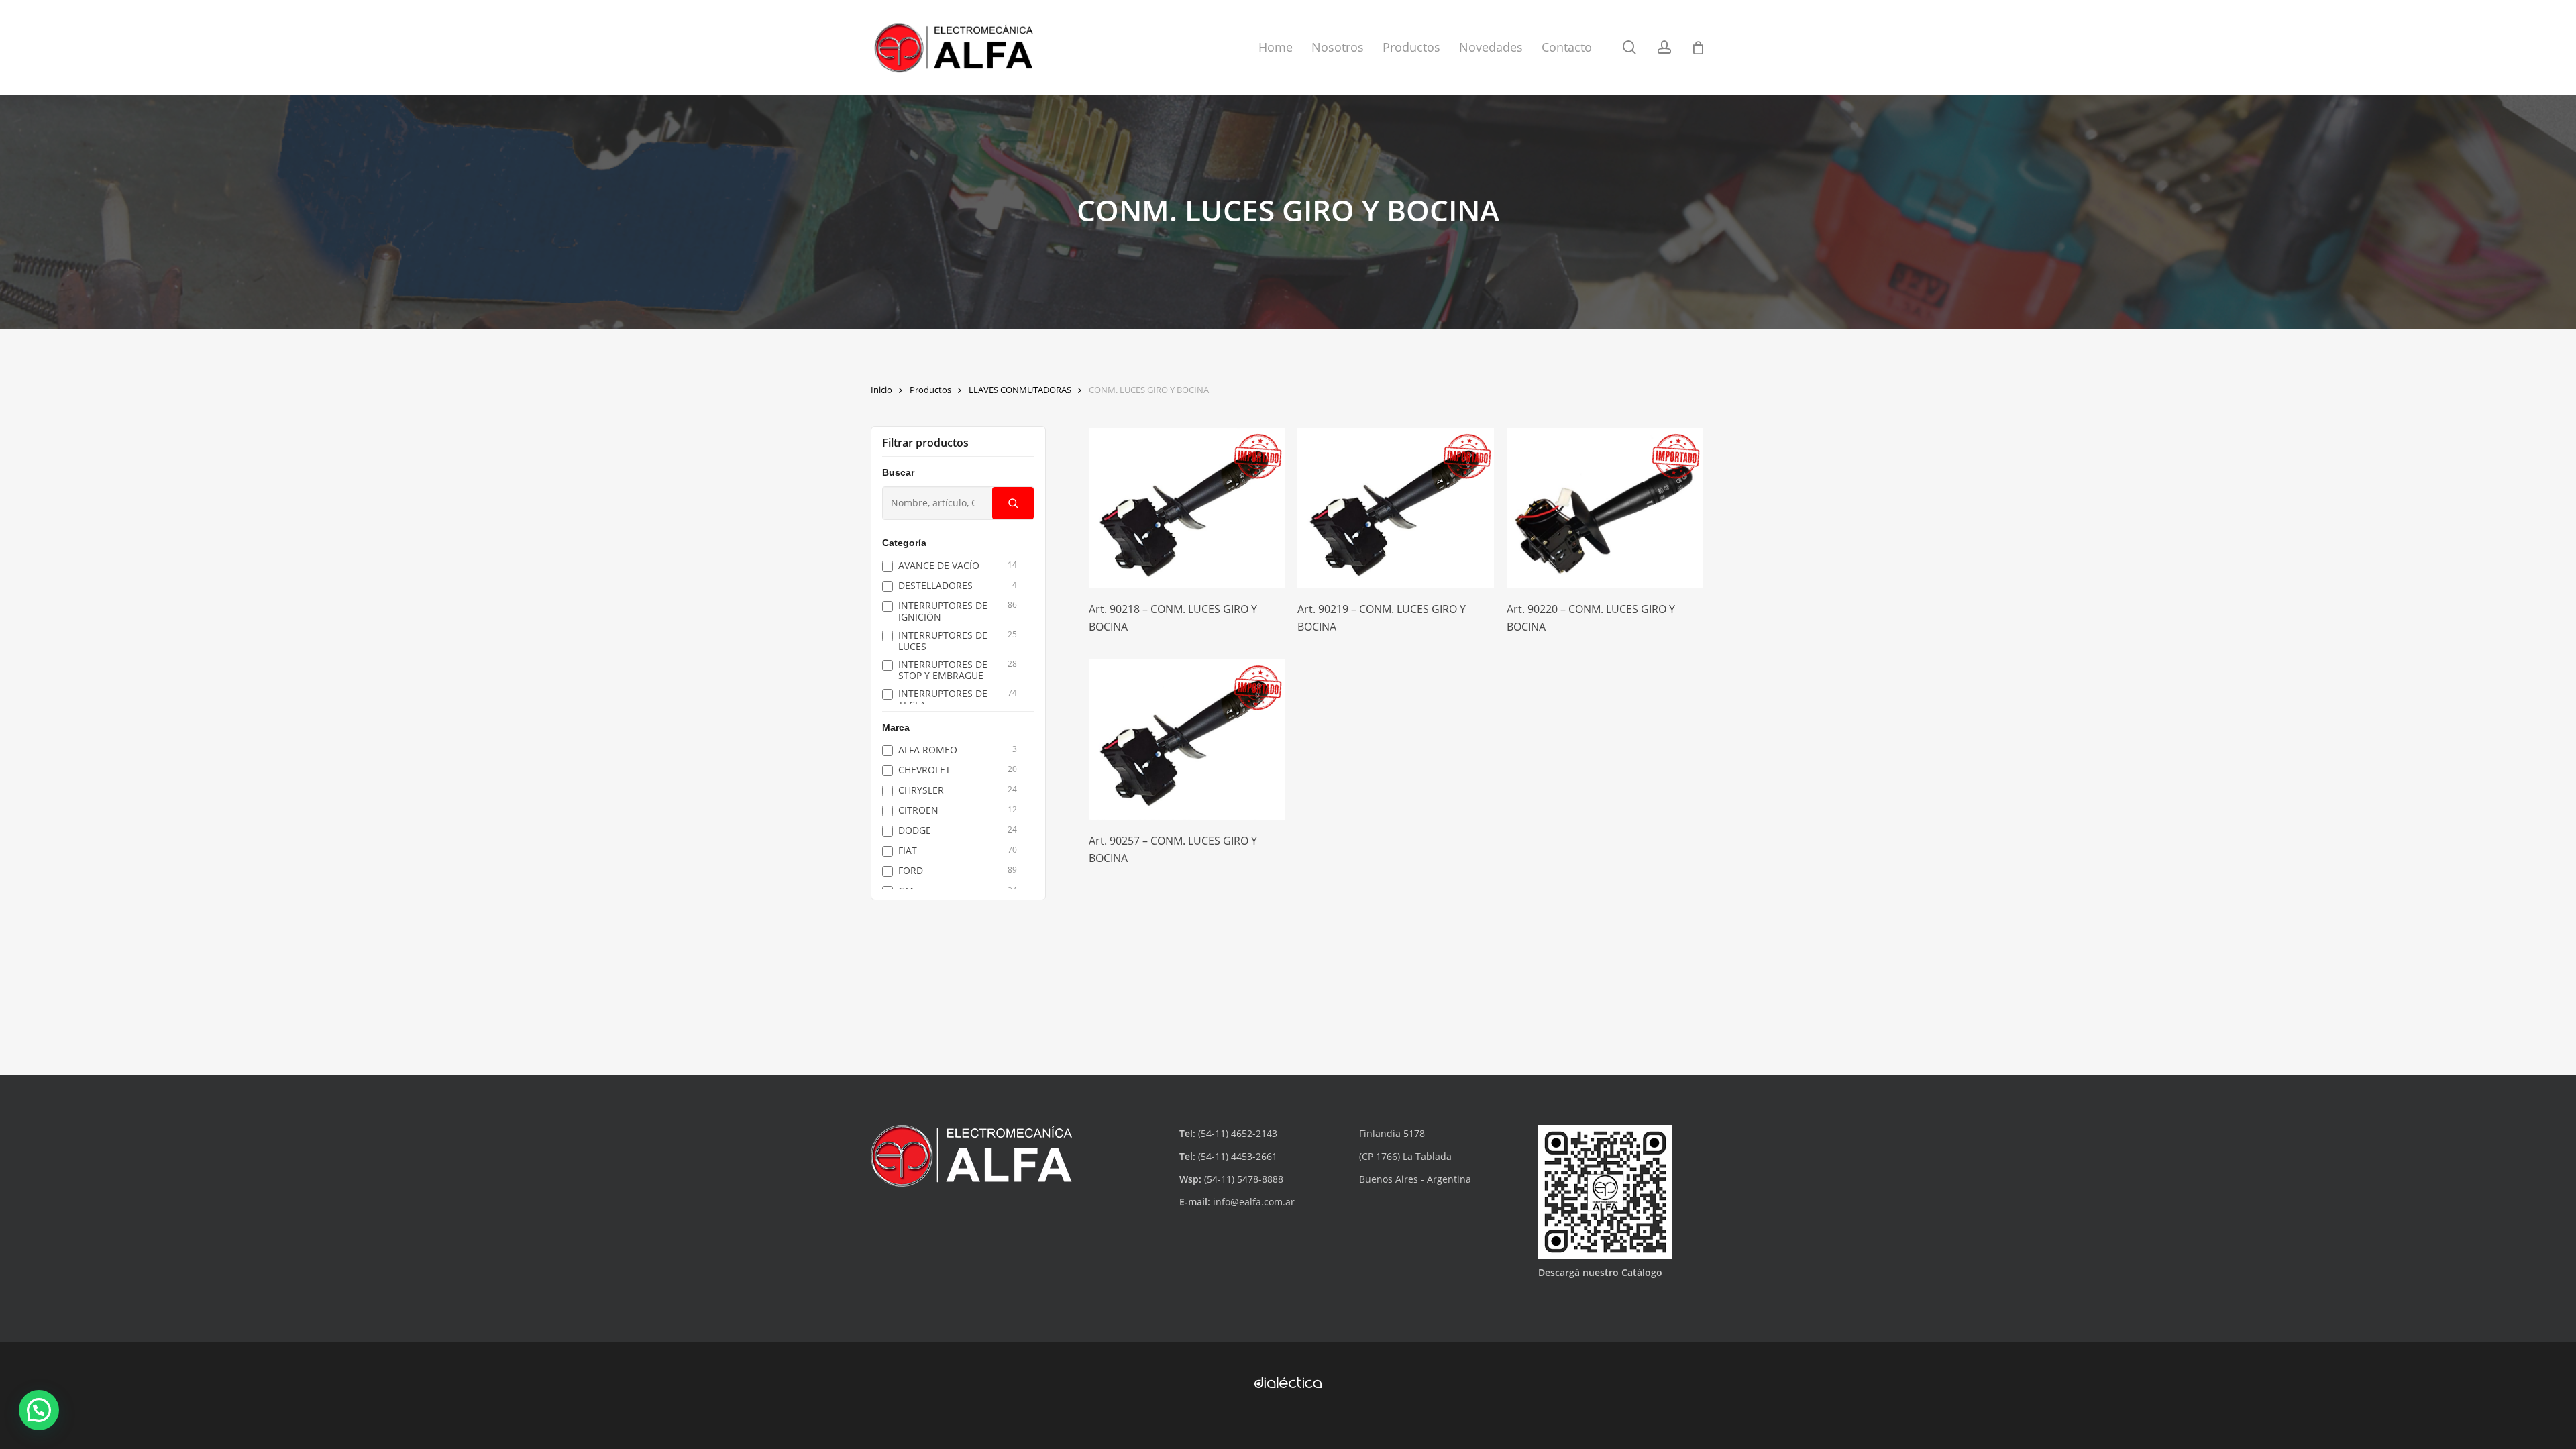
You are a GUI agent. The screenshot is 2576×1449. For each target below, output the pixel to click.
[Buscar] (1013, 503)
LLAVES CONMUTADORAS (1020, 390)
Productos (930, 390)
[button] (39, 1410)
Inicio (881, 390)
